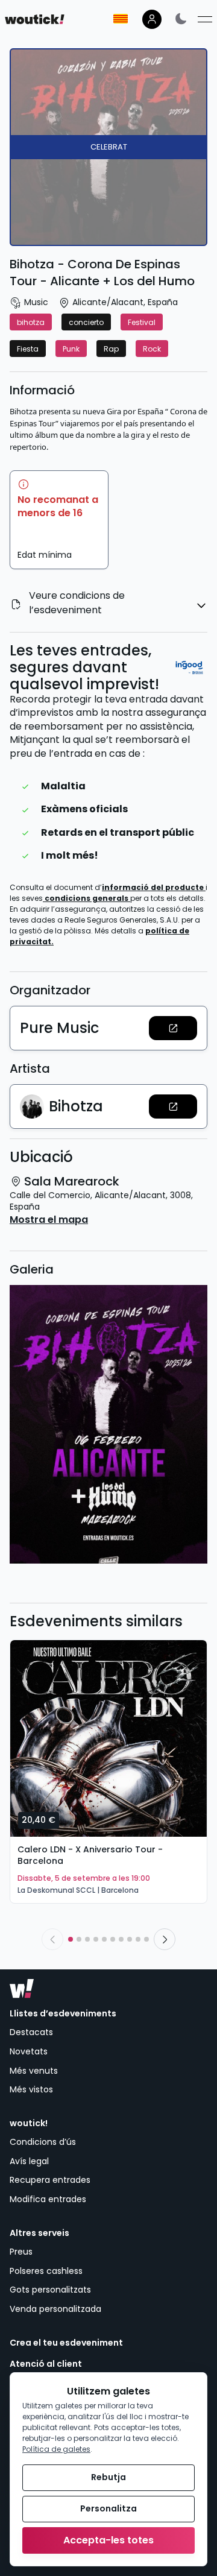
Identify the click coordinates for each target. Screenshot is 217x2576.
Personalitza (108, 2508)
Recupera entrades (50, 2180)
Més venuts (34, 2071)
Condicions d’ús (43, 2142)
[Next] (165, 1939)
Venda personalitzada (55, 2309)
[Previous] (52, 1939)
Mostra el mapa (49, 1220)
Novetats (29, 2051)
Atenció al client (46, 2364)
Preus (21, 2252)
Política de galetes (56, 2449)
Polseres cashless (46, 2271)
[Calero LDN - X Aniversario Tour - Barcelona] (108, 1738)
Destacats (31, 2032)
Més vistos (31, 2089)
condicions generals (87, 898)
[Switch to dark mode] (181, 18)
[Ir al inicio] (22, 1989)
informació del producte (154, 887)
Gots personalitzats (50, 2290)
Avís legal (29, 2161)
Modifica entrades (48, 2199)
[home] (35, 19)
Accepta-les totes (108, 2540)
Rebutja (108, 2477)
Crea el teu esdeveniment (66, 2343)
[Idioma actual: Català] (121, 19)
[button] (173, 1028)
